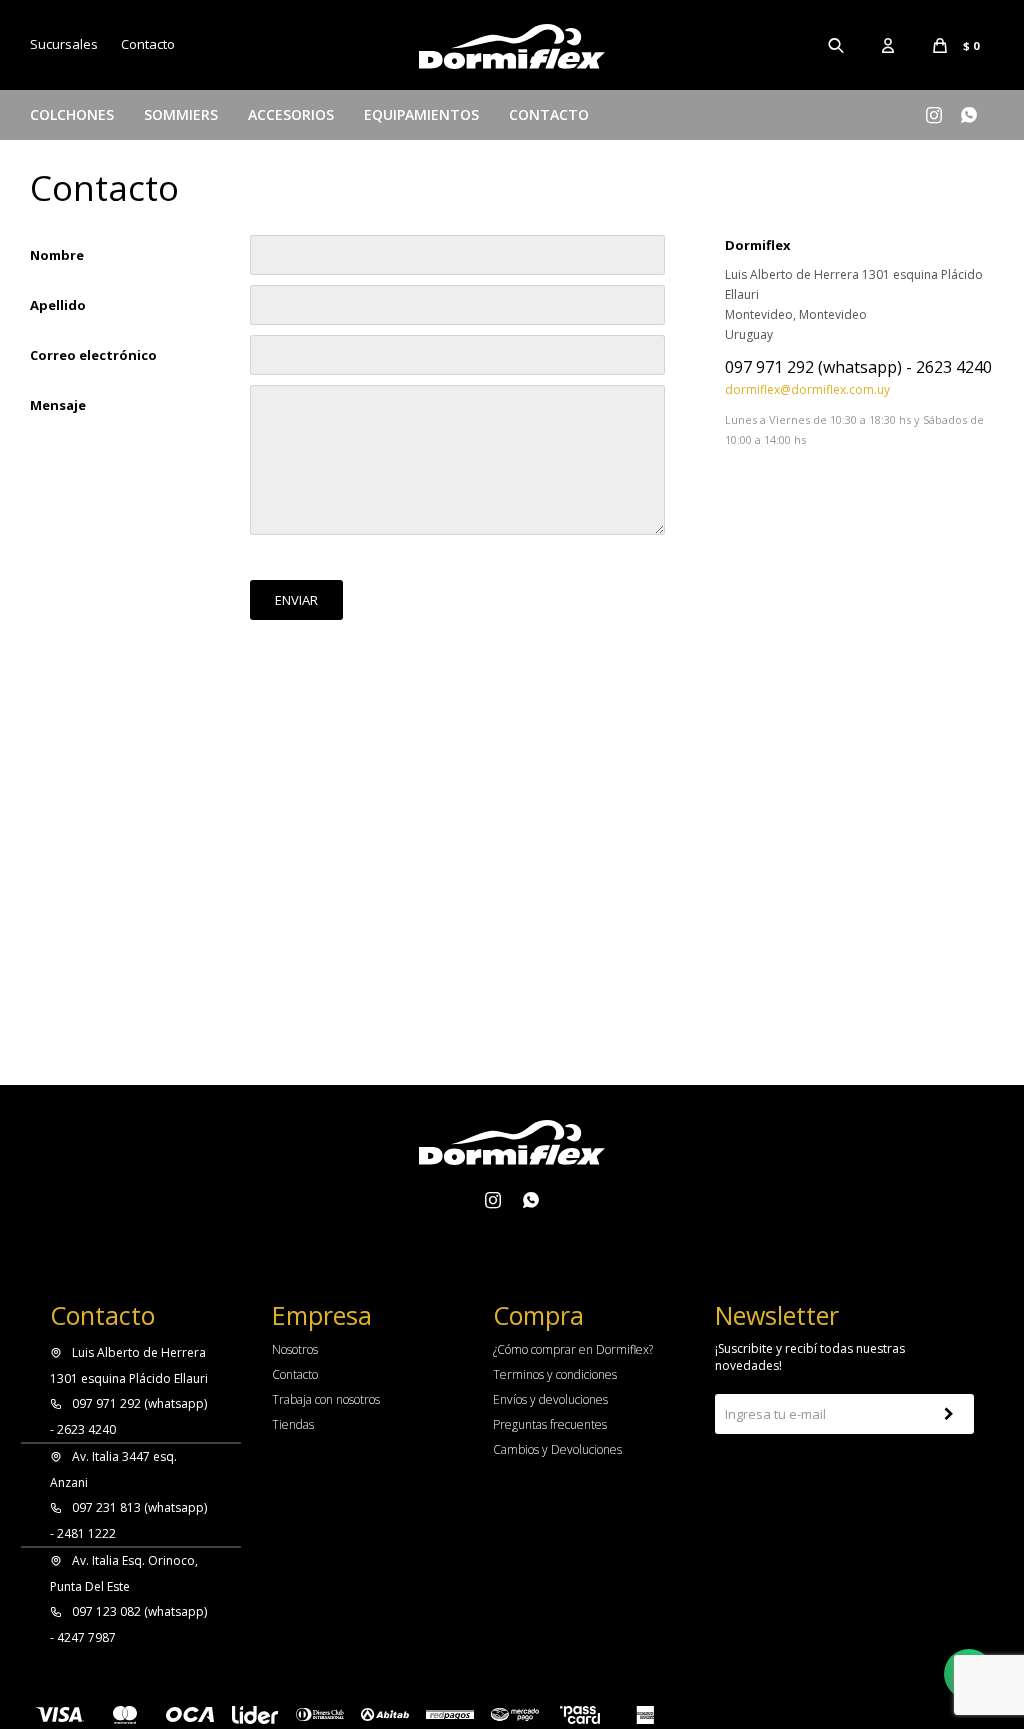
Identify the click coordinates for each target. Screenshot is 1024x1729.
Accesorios (291, 114)
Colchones (72, 114)
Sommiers (181, 114)
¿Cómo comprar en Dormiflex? (573, 1349)
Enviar (296, 600)
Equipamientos (421, 114)
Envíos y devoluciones (550, 1399)
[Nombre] (457, 255)
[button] (837, 45)
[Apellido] (457, 305)
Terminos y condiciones (555, 1374)
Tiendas (293, 1424)
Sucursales (64, 44)
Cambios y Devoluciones (557, 1449)
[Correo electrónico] (457, 355)
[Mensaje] (457, 530)
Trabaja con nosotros (326, 1399)
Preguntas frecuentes (550, 1424)
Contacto (549, 114)
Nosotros (295, 1349)
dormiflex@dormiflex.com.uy (807, 389)
